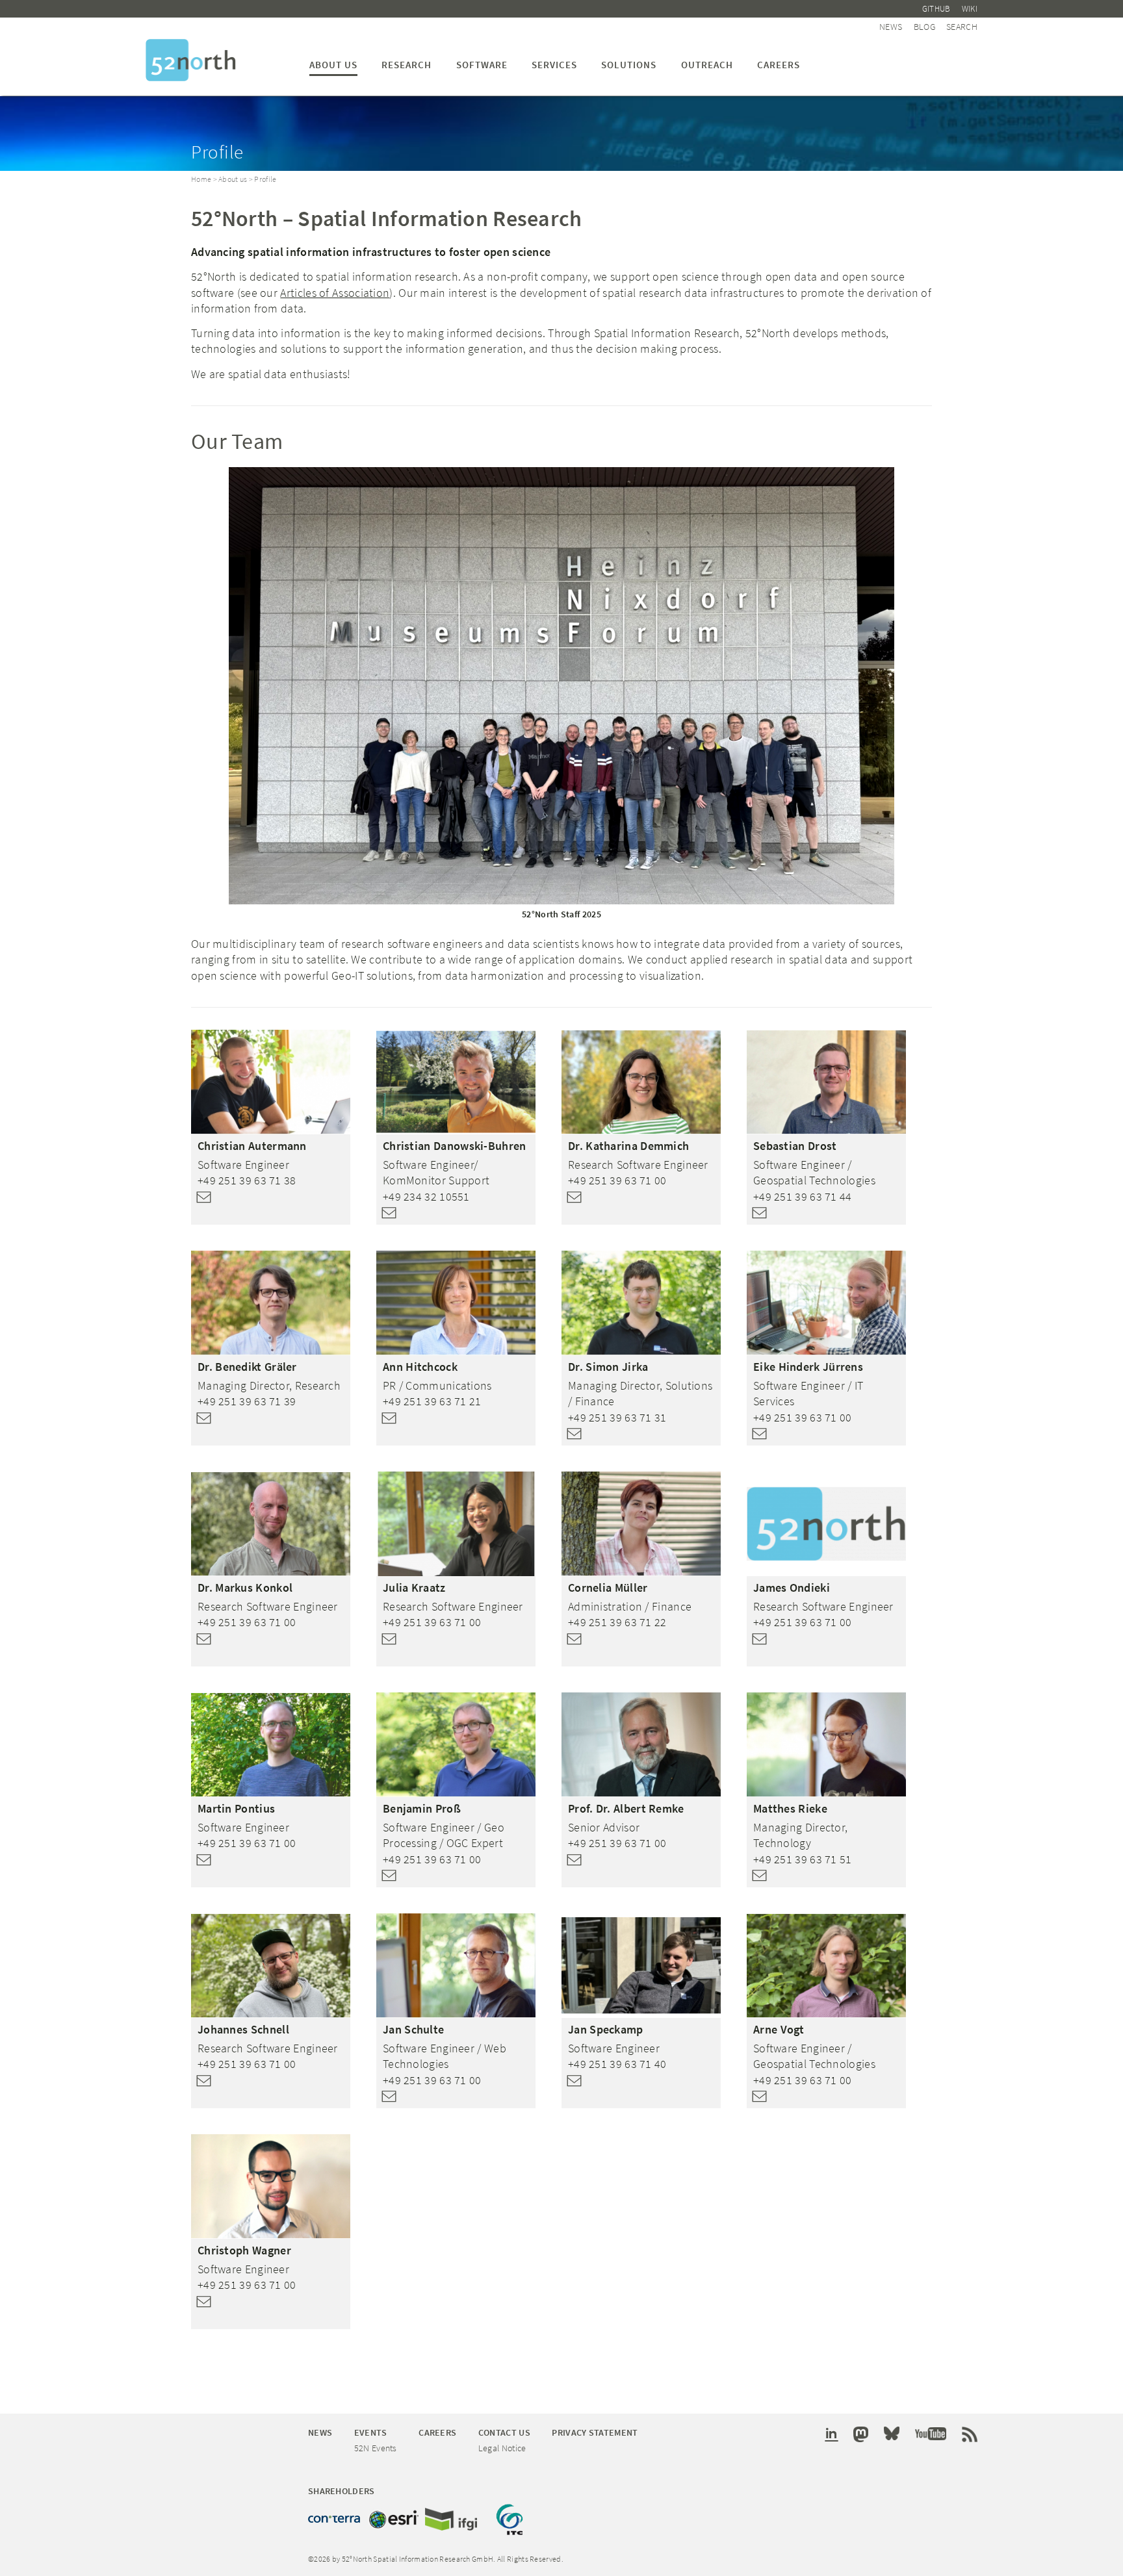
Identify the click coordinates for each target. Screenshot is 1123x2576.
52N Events (376, 2448)
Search (962, 27)
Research (407, 65)
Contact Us (504, 2432)
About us (333, 65)
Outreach (707, 65)
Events (371, 2432)
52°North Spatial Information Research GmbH (191, 60)
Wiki (970, 9)
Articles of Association (335, 293)
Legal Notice (502, 2448)
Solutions (629, 65)
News (891, 27)
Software (482, 65)
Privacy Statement (595, 2432)
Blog (924, 27)
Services (554, 65)
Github (936, 9)
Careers (779, 65)
